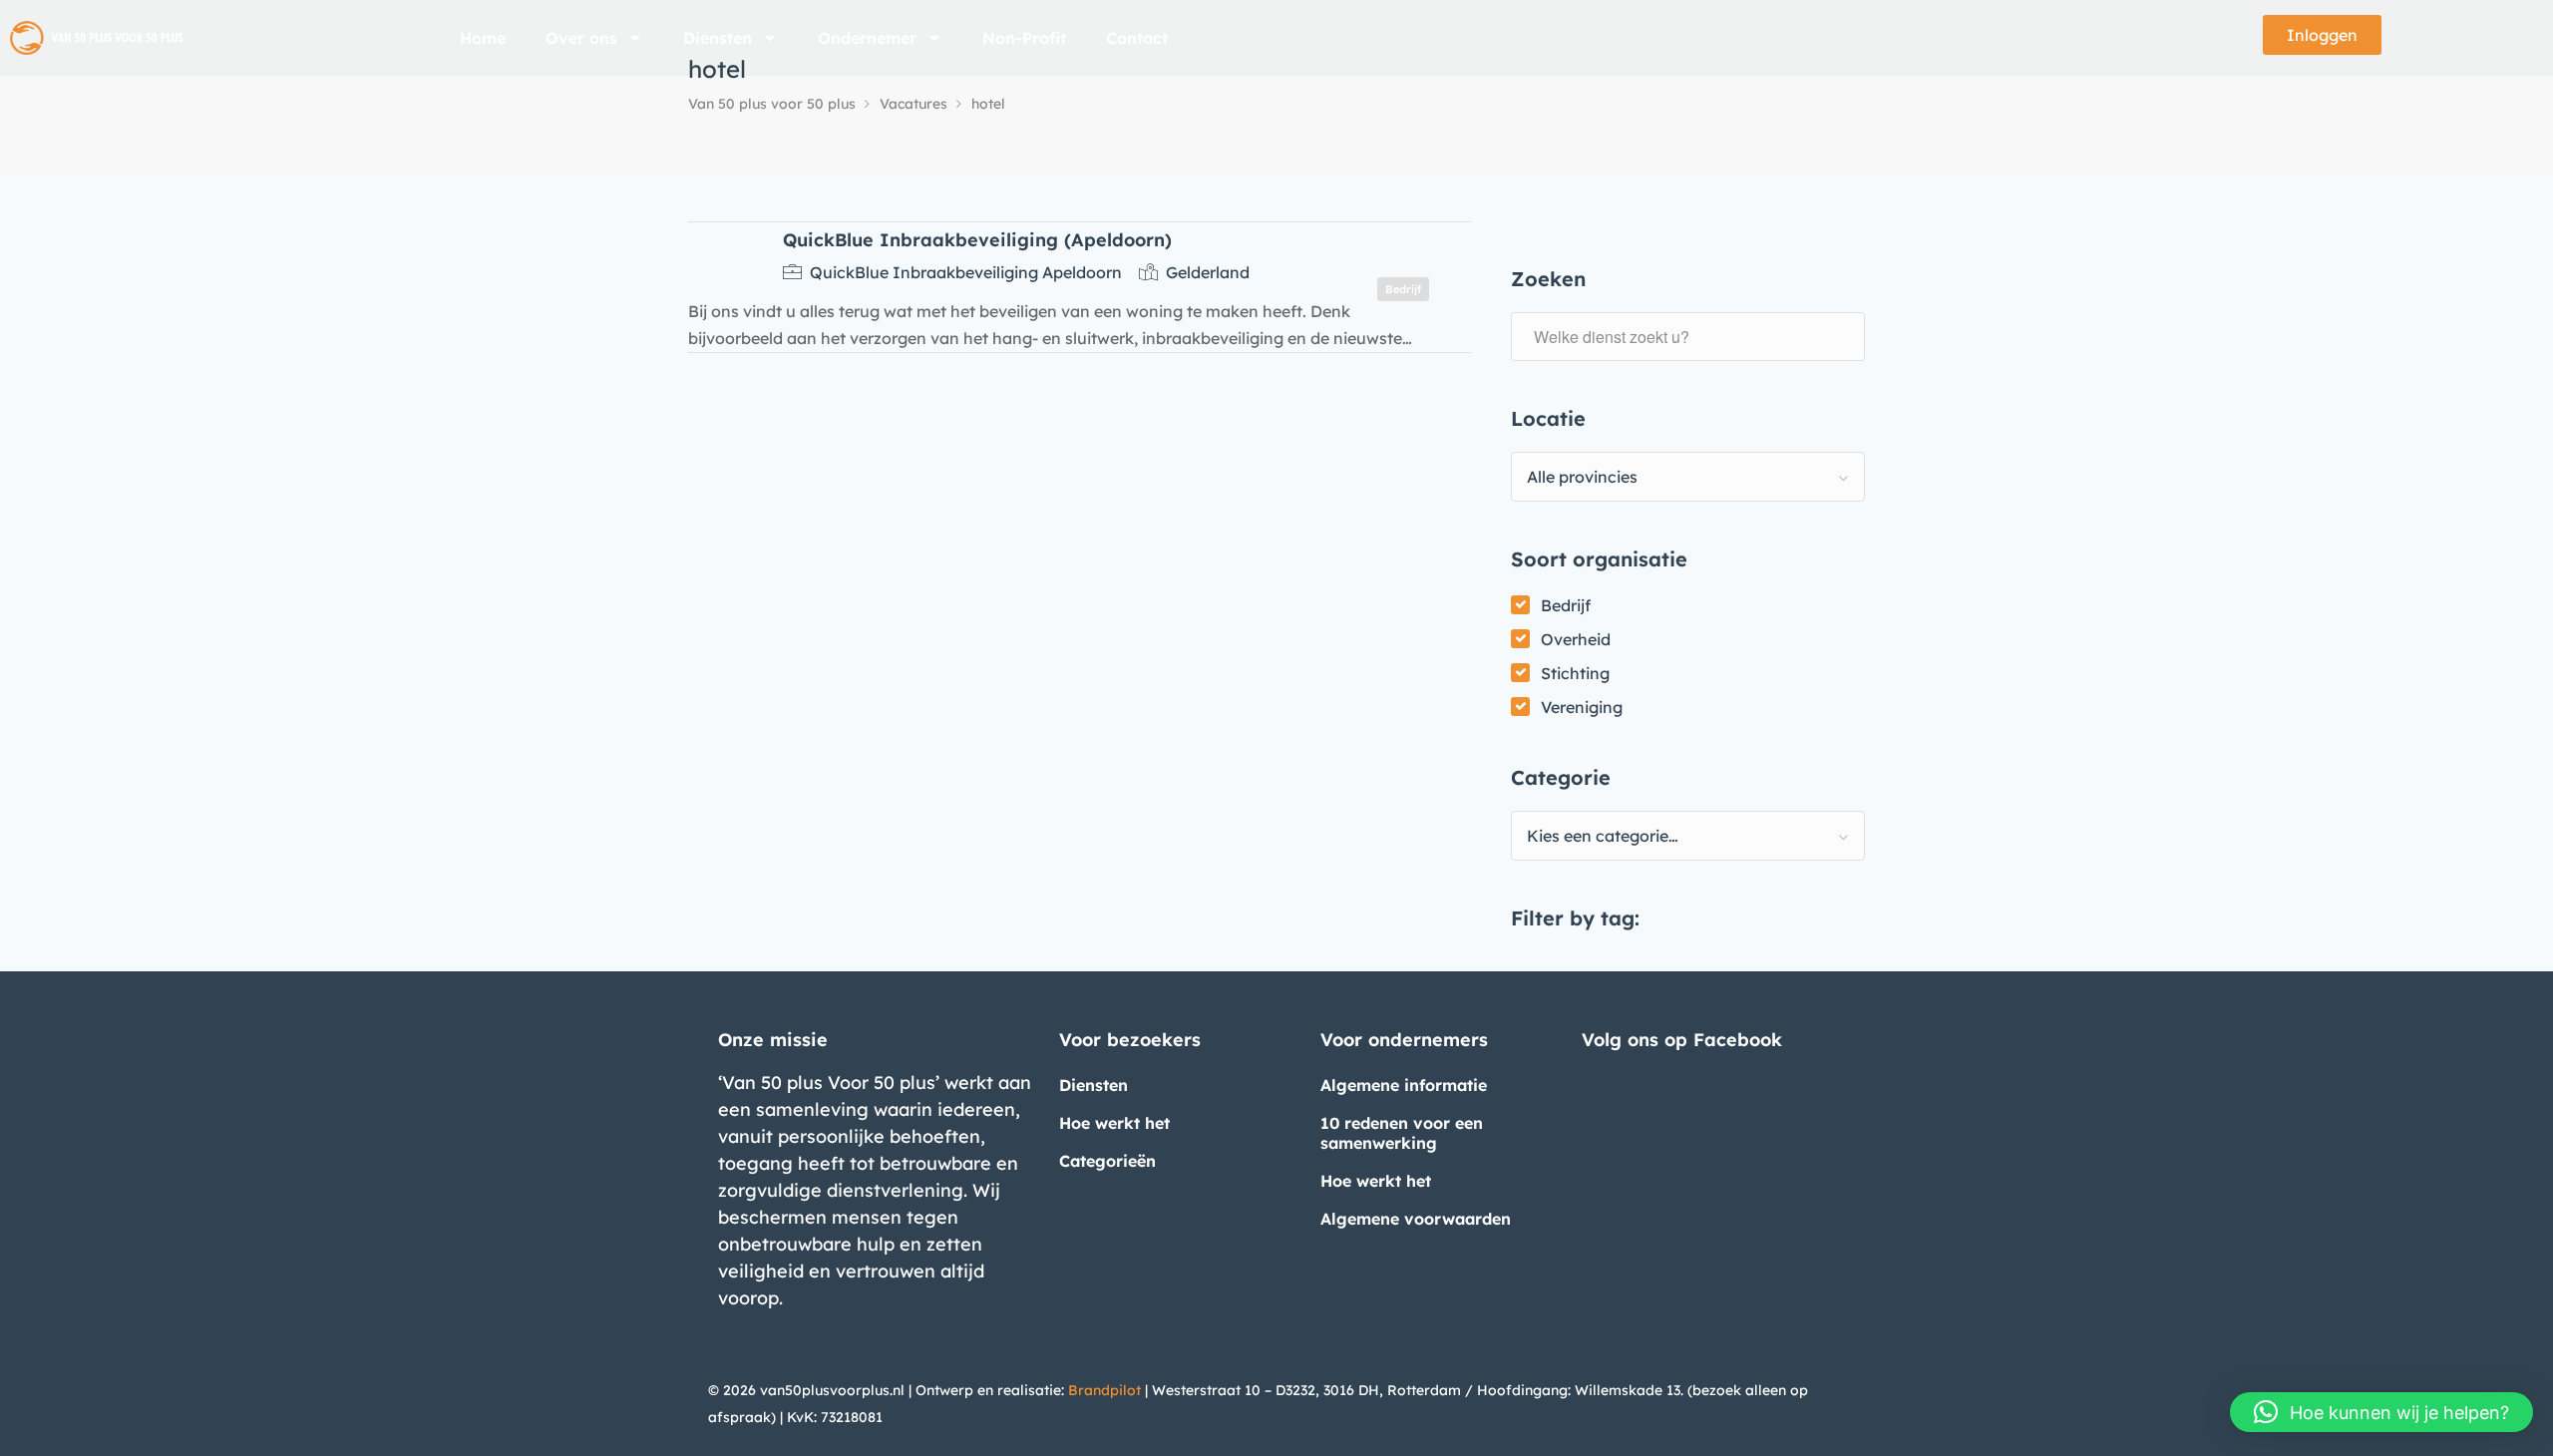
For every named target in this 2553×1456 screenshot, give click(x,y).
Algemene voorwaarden (1416, 1219)
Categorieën (1107, 1161)
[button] (2381, 1412)
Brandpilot (1104, 1390)
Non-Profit (1024, 38)
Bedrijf (1566, 605)
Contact (1137, 38)
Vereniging (1582, 707)
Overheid (1576, 639)
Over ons (581, 38)
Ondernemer (867, 38)
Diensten (718, 38)
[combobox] (1688, 477)
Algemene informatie (1404, 1085)
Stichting (1575, 673)
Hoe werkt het (1114, 1123)
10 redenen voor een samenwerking (1402, 1133)
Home (483, 38)
